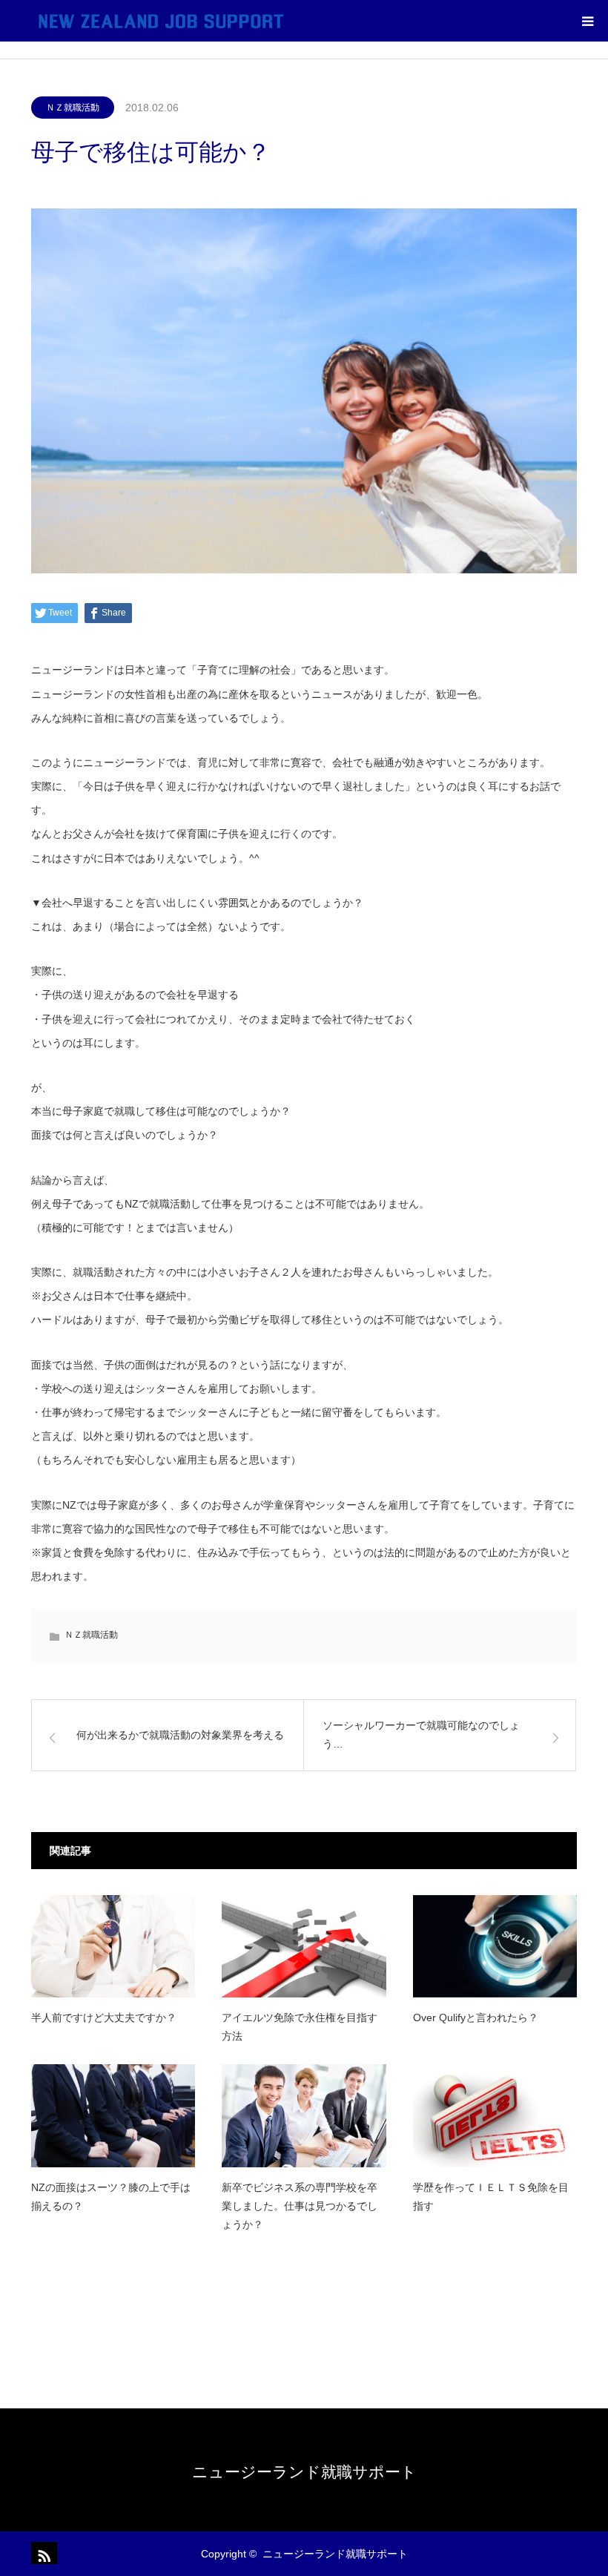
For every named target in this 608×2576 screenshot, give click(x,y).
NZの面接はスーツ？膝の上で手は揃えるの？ (111, 2197)
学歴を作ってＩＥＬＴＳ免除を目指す (491, 2197)
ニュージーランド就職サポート (304, 2472)
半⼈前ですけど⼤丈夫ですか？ (104, 2017)
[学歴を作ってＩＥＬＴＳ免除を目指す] (495, 2115)
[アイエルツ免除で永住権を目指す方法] (304, 1946)
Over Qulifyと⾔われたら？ (476, 2017)
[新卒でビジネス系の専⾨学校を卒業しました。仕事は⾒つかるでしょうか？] (304, 2115)
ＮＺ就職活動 (73, 108)
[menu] (587, 21)
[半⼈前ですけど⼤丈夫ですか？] (113, 1946)
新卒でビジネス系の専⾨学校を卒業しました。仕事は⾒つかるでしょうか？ (300, 2206)
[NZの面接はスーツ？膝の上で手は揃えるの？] (113, 2115)
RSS (42, 2553)
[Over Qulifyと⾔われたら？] (495, 1946)
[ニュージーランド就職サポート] (161, 21)
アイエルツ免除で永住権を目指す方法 (300, 2027)
